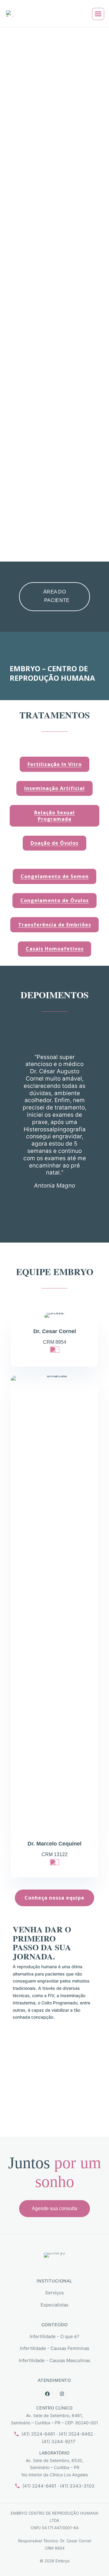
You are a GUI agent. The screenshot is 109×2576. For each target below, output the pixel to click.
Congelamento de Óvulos (54, 900)
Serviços (54, 2293)
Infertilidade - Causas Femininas (55, 2348)
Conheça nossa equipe (54, 1898)
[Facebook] (47, 2394)
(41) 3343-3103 (77, 2486)
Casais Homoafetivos (55, 949)
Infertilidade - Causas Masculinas (54, 2360)
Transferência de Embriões (55, 925)
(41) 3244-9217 (59, 2442)
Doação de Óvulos (54, 843)
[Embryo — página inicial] (54, 2261)
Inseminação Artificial (54, 788)
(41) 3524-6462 (76, 2434)
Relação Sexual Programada (54, 816)
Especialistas (54, 2305)
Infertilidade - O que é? (54, 2336)
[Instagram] (62, 2394)
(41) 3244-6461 (39, 2486)
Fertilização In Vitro (55, 764)
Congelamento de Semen (55, 876)
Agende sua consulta (54, 2208)
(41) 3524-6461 (38, 2434)
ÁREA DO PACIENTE (56, 596)
